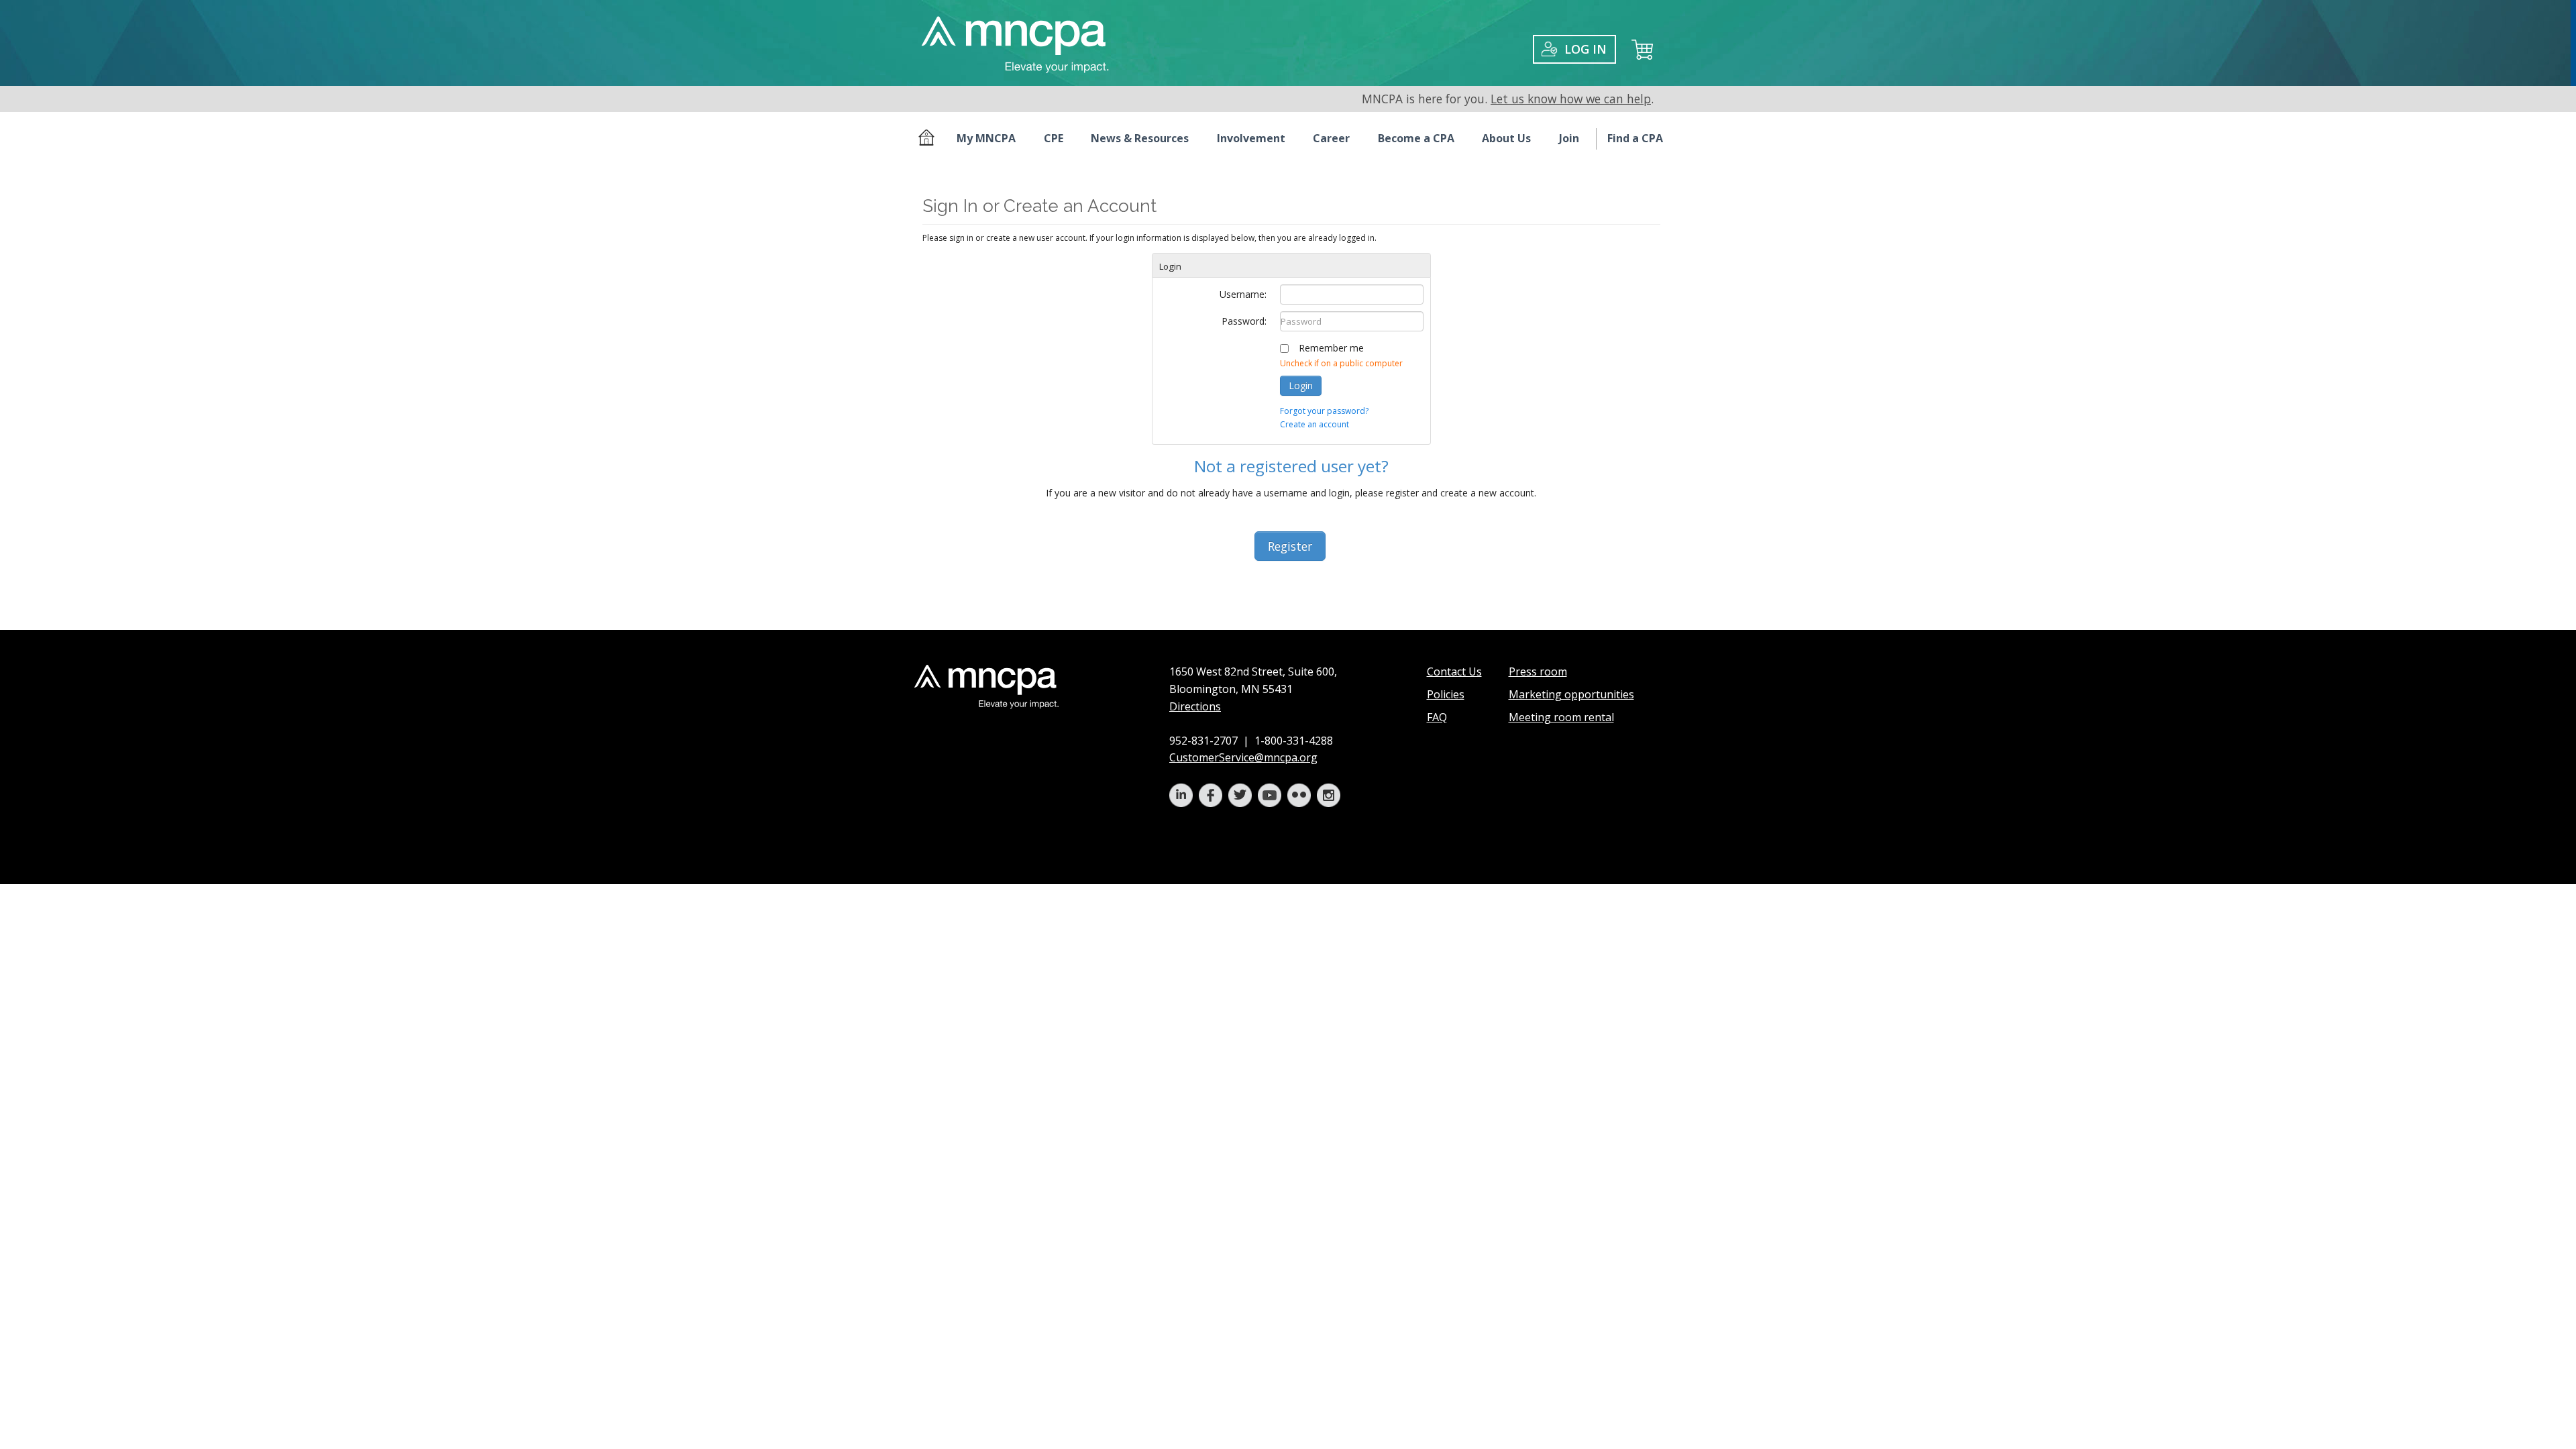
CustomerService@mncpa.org (1243, 757)
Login (1301, 385)
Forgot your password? (1324, 411)
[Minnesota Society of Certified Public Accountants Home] (929, 139)
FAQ (1437, 717)
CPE (1054, 138)
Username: (1243, 294)
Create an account (1314, 424)
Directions (1195, 706)
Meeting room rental (1561, 717)
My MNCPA (986, 138)
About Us (1506, 138)
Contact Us (1454, 672)
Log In (1586, 49)
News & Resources (1140, 138)
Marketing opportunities (1571, 694)
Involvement (1251, 138)
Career (1331, 138)
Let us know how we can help (1571, 99)
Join (1569, 138)
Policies (1446, 694)
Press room (1538, 672)
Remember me (1331, 348)
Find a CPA (1635, 138)
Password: (1244, 321)
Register (1290, 546)
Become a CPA (1416, 138)
